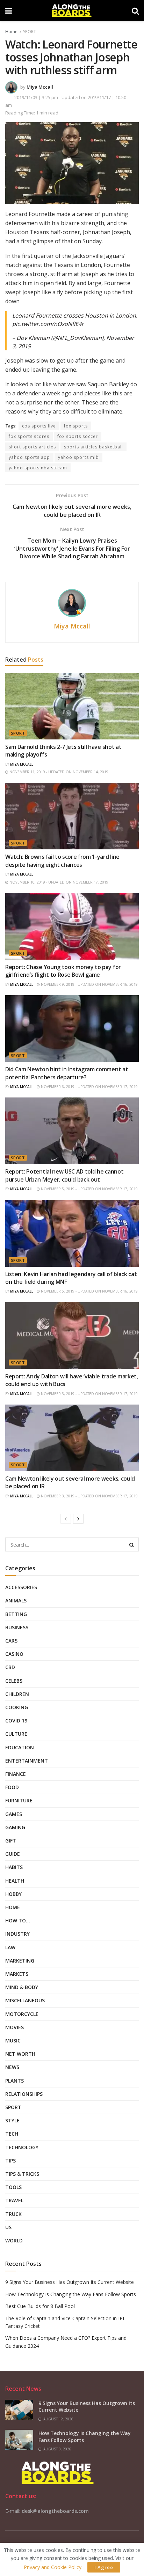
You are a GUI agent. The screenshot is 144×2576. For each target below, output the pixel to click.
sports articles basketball (93, 447)
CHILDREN (17, 1694)
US (8, 2227)
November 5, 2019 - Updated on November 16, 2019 (89, 1291)
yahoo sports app (29, 457)
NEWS (12, 2067)
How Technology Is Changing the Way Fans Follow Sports (71, 2294)
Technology (22, 2147)
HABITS (14, 1867)
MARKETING (20, 1961)
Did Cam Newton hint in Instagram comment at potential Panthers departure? (67, 1073)
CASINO (14, 1654)
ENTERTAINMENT (27, 1761)
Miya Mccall (40, 87)
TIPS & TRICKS (22, 2174)
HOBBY (13, 1894)
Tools (13, 2187)
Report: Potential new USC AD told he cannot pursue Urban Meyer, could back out (64, 1175)
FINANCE (16, 1774)
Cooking (17, 1707)
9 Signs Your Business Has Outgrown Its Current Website (70, 2282)
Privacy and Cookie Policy (53, 2567)
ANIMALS (16, 1600)
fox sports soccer (78, 436)
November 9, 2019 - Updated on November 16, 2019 (89, 984)
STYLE (12, 2120)
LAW (10, 1947)
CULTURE (16, 1734)
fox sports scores (29, 436)
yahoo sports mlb (78, 457)
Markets (17, 1974)
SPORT (30, 32)
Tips (10, 2161)
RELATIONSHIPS (24, 2094)
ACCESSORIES (21, 1587)
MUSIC (13, 2041)
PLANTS (15, 2081)
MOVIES (15, 2027)
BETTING (16, 1614)
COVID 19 (16, 1721)
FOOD (12, 1787)
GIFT (11, 1841)
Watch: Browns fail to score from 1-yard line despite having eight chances (62, 861)
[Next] (78, 1519)
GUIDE (13, 1854)
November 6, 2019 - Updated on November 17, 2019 (89, 1087)
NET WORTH (20, 2054)
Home (11, 32)
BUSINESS (17, 1627)
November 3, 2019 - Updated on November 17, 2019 (89, 1394)
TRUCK (13, 2214)
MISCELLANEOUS (25, 2000)
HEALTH (15, 1881)
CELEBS (14, 1681)
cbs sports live (39, 426)
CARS (11, 1641)
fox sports (76, 426)
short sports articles (32, 447)
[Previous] (66, 1519)
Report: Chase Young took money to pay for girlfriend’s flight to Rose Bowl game (63, 971)
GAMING (15, 1827)
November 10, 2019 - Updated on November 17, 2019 (58, 882)
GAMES (14, 1814)
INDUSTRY (17, 1934)
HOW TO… (18, 1920)
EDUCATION (20, 1747)
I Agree (104, 2567)
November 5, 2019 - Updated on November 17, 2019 (89, 1189)
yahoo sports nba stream (38, 468)
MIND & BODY (22, 1987)
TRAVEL (14, 2200)
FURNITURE (19, 1800)
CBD (10, 1667)
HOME (13, 1907)
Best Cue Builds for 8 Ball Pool (40, 2306)
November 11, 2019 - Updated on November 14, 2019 (58, 772)
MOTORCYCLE (22, 2014)
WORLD (14, 2240)
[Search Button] (132, 1544)
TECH (12, 2134)
